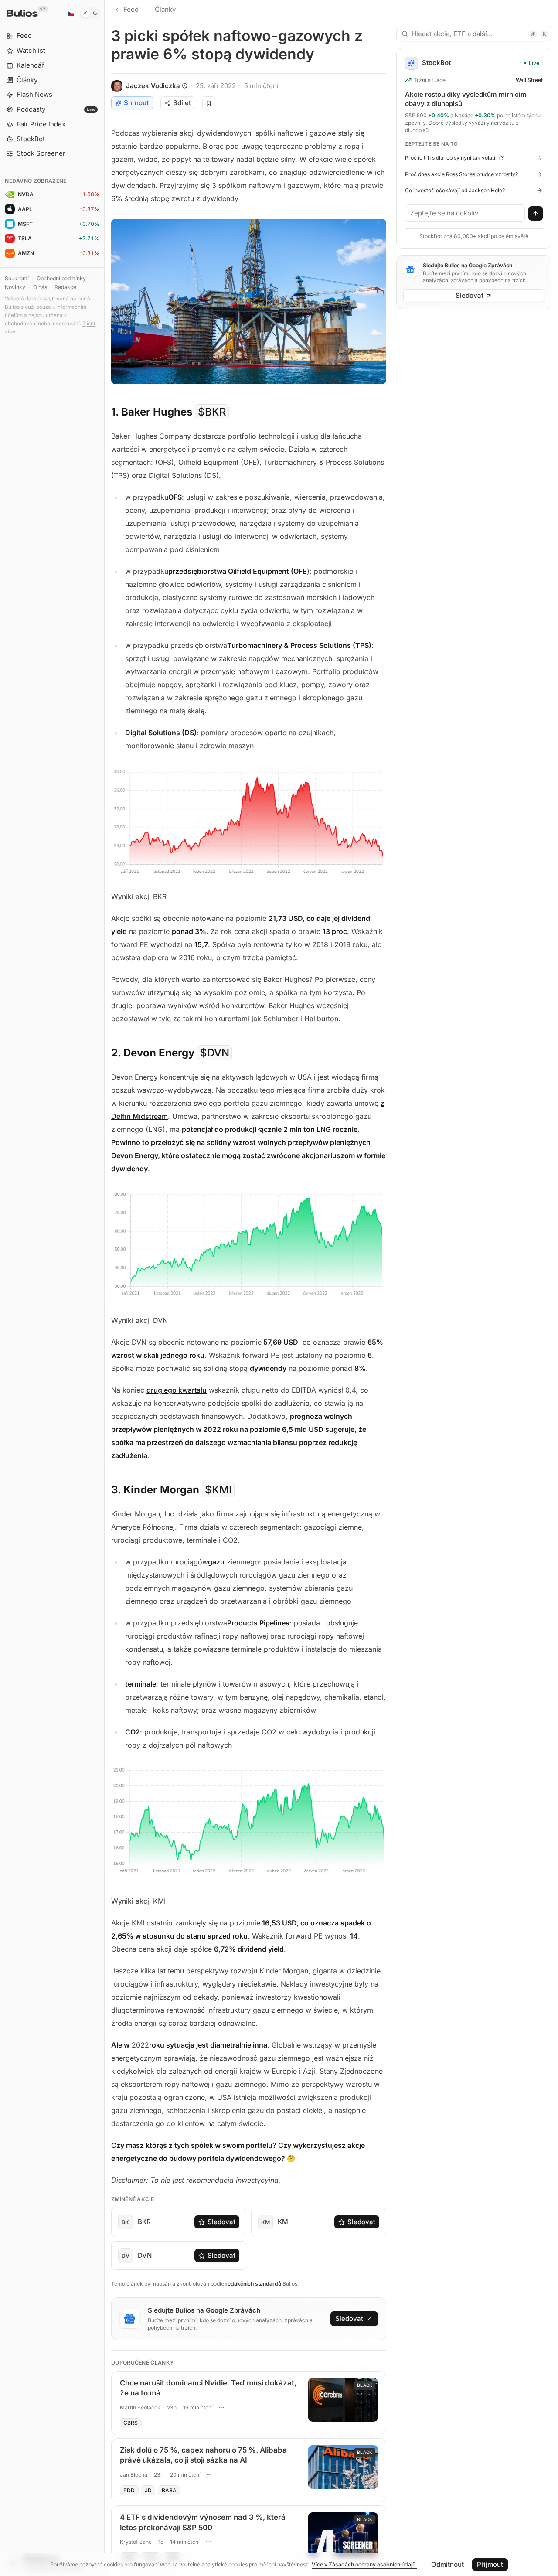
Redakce (65, 287)
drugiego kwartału (177, 1390)
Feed (131, 9)
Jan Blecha (134, 2475)
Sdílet (182, 103)
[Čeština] (71, 13)
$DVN (215, 1053)
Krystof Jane (136, 2542)
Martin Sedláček (140, 2407)
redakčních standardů (253, 2284)
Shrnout (136, 103)
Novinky (15, 287)
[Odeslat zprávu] (536, 214)
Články (165, 9)
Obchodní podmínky (61, 278)
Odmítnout (447, 2564)
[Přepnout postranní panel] (104, 1288)
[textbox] (465, 213)
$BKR (212, 412)
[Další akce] (221, 2407)
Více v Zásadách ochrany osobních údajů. (364, 2564)
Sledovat (221, 2222)
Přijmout (490, 2564)
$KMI (218, 1490)
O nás (40, 287)
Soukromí (17, 278)
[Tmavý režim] (90, 13)
